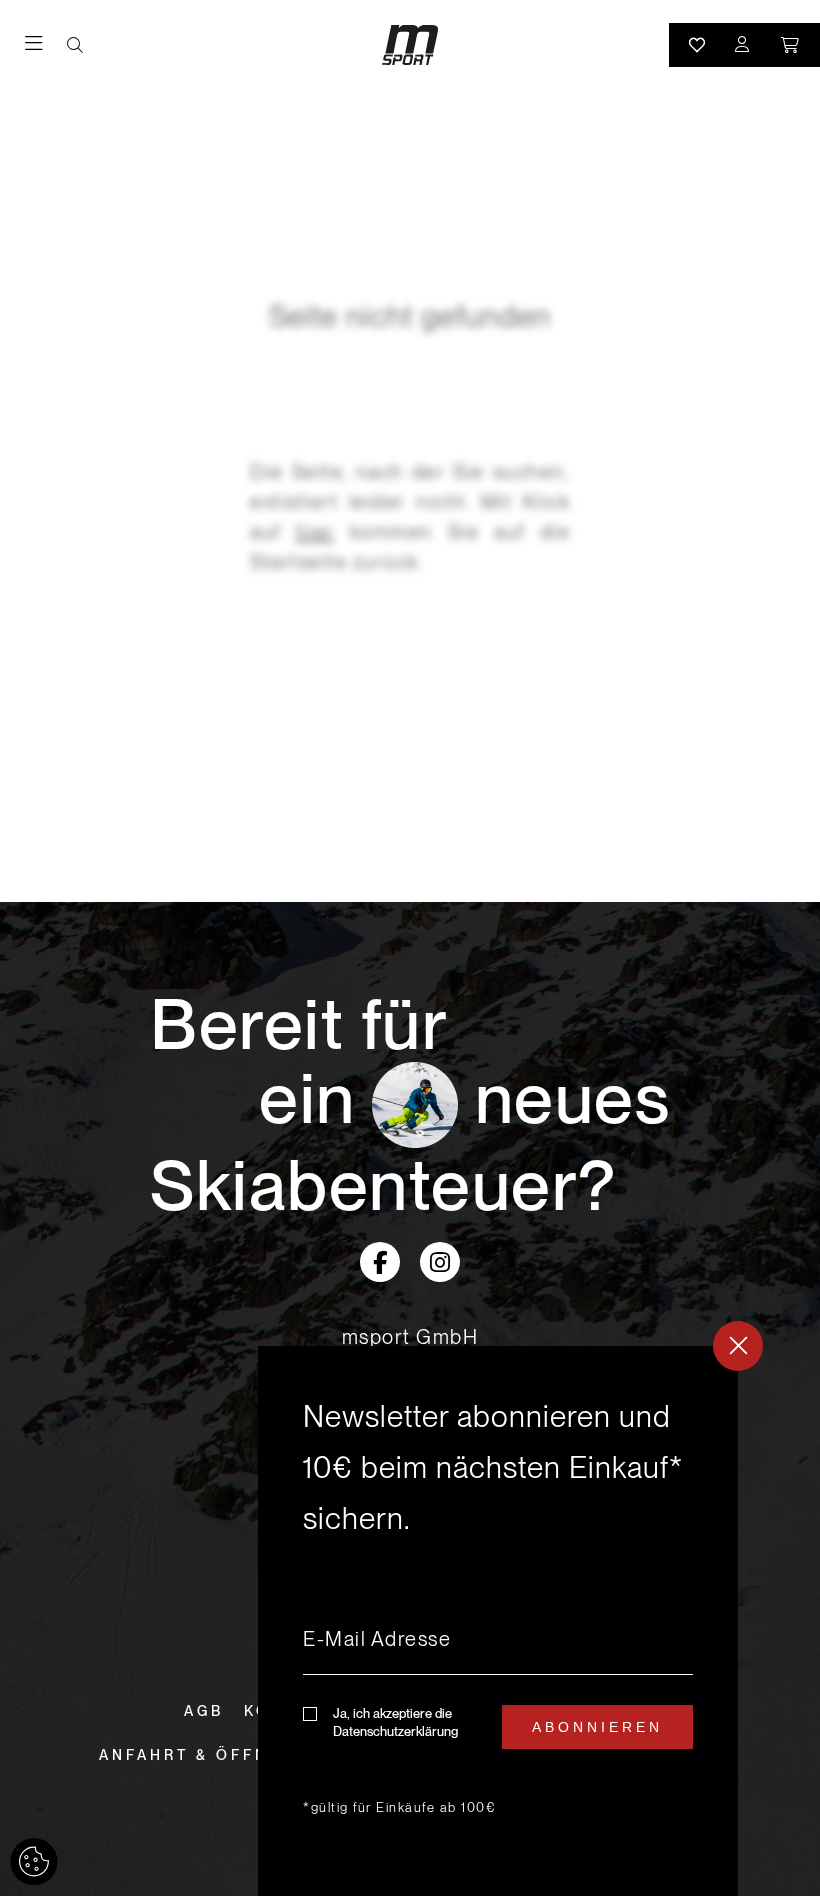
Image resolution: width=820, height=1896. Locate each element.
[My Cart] (791, 45)
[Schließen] (738, 1346)
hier (315, 532)
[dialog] (498, 1621)
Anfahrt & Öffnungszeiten (247, 1755)
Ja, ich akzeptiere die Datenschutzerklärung (395, 1722)
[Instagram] (440, 1262)
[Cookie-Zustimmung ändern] (34, 1862)
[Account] (743, 44)
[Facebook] (380, 1262)
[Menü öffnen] (46, 45)
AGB (204, 1711)
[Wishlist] (697, 45)
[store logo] (410, 45)
